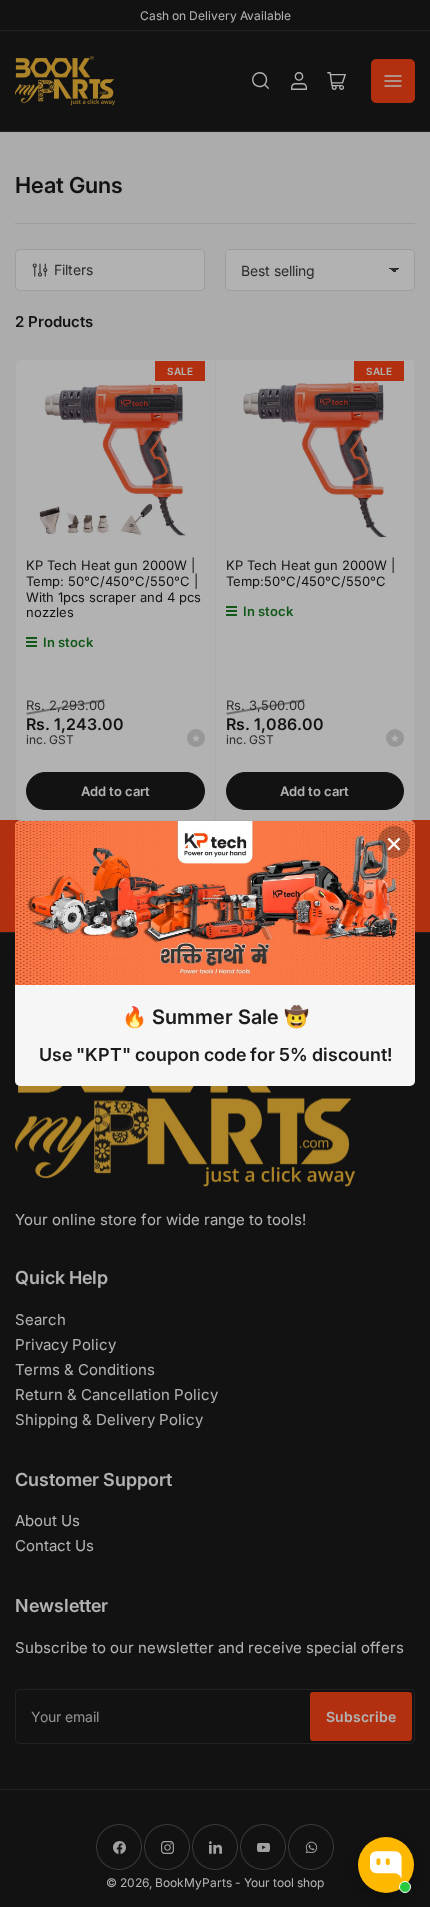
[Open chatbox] (386, 1865)
